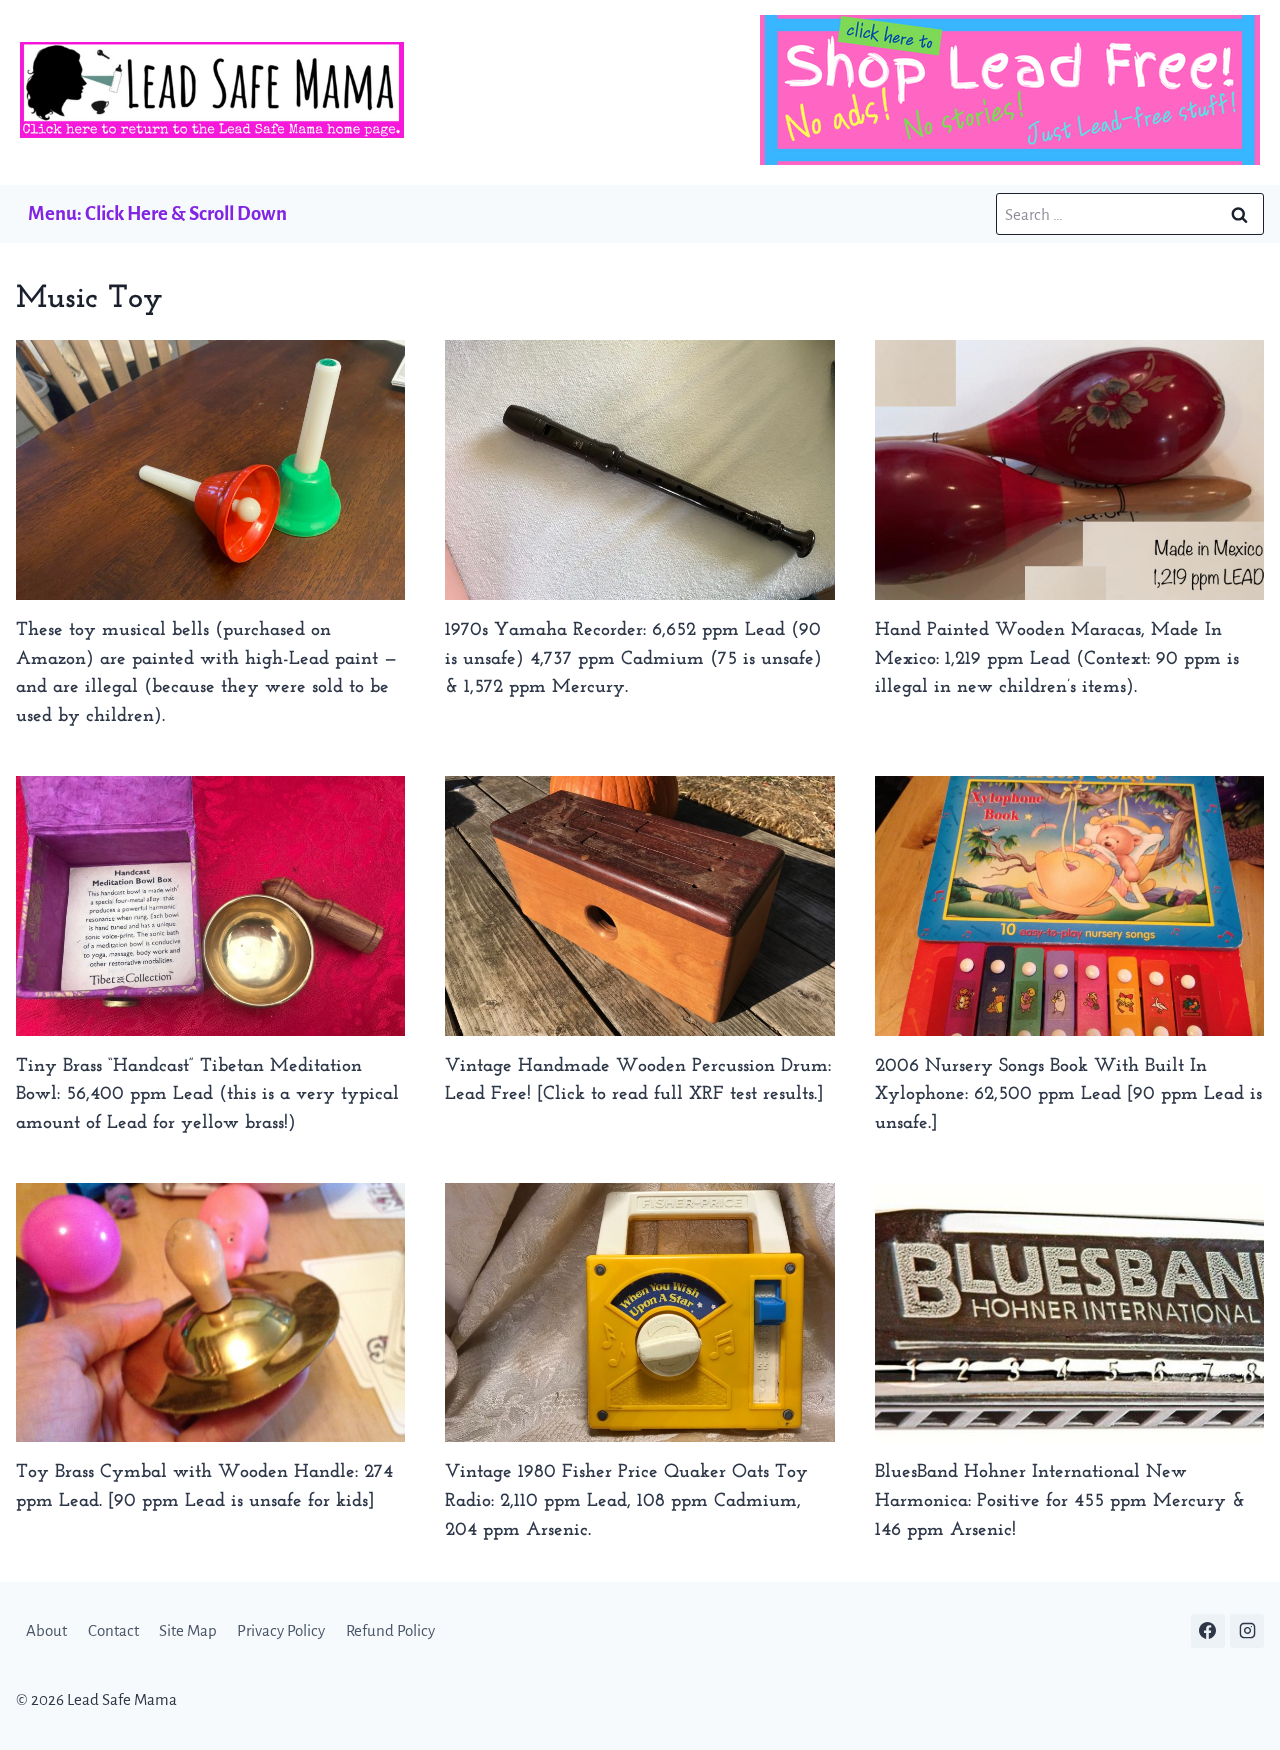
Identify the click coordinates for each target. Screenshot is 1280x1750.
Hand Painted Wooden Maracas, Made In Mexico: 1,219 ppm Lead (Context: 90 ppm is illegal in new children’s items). (1057, 659)
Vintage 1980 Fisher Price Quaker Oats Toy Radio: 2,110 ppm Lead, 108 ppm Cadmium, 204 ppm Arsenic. (626, 1501)
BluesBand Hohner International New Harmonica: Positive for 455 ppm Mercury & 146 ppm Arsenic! (1060, 1501)
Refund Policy (390, 1630)
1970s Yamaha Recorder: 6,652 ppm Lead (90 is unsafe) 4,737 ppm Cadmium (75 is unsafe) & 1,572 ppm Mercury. (633, 659)
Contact (113, 1630)
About (46, 1630)
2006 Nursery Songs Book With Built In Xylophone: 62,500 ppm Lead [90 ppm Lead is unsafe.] (1068, 1095)
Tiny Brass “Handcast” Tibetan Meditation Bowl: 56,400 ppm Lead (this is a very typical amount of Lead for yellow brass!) (207, 1095)
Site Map (188, 1630)
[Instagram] (1247, 1631)
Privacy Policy (281, 1630)
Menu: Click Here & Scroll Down (157, 213)
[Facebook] (1208, 1631)
